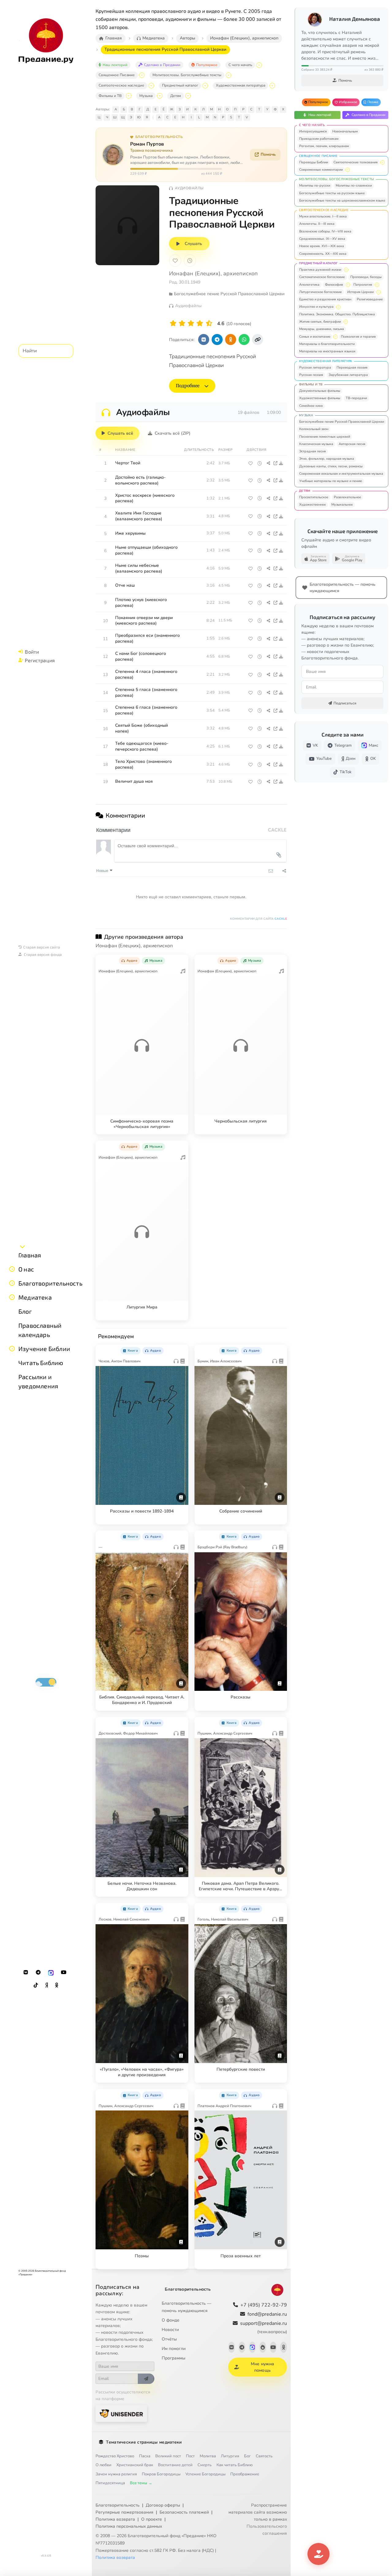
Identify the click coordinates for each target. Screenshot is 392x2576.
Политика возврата (115, 2519)
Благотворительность (50, 1283)
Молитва (208, 2456)
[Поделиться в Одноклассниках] (231, 340)
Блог (25, 1311)
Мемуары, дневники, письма (322, 329)
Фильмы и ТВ (110, 96)
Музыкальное (342, 505)
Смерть (205, 2465)
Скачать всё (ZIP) (173, 433)
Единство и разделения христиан (325, 299)
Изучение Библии (44, 1349)
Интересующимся (313, 131)
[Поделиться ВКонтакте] (204, 340)
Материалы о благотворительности (327, 344)
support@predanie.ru (264, 2327)
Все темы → (141, 2483)
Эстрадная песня (313, 451)
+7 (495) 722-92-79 (264, 2305)
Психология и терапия (358, 337)
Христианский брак (135, 2465)
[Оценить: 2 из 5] (182, 323)
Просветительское (314, 497)
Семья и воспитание (315, 337)
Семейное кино (311, 406)
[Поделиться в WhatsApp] (244, 340)
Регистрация (40, 660)
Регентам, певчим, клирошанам (324, 146)
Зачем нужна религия (116, 2474)
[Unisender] (121, 2413)
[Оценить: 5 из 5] (209, 323)
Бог (247, 2456)
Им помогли (174, 2349)
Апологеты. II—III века (317, 224)
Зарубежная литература (348, 375)
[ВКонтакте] (26, 1973)
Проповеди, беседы (366, 277)
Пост (190, 2456)
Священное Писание (117, 75)
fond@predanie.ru (267, 2314)
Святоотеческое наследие (121, 85)
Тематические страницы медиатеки (144, 2442)
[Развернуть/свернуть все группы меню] (22, 1246)
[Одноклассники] (57, 1985)
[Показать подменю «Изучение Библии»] (12, 1349)
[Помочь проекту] (318, 2554)
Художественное (313, 505)
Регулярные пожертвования (124, 2512)
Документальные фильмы (320, 391)
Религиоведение (370, 299)
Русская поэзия (311, 375)
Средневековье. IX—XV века (322, 239)
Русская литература (315, 367)
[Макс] (51, 1973)
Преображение (245, 2474)
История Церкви (360, 292)
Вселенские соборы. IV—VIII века (325, 231)
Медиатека (35, 1297)
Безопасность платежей (184, 2512)
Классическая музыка (316, 444)
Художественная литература (241, 85)
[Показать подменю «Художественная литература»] (272, 86)
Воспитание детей (175, 2465)
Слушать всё (120, 433)
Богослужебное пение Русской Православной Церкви (342, 422)
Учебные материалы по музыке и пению (331, 481)
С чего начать (240, 65)
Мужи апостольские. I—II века (323, 216)
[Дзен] (47, 1985)
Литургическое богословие (320, 292)
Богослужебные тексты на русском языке (332, 193)
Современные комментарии (321, 170)
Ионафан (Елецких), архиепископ (213, 273)
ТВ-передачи (356, 398)
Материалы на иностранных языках (327, 351)
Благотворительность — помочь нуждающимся (187, 2307)
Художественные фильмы (320, 398)
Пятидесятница (110, 2483)
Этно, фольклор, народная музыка (327, 459)
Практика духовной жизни (320, 270)
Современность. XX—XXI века (323, 254)
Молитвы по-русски (315, 186)
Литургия (230, 2456)
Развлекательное (347, 497)
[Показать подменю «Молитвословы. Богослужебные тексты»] (228, 75)
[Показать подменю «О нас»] (12, 1269)
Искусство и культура (316, 307)
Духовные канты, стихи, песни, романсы (331, 466)
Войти (32, 652)
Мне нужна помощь (263, 2367)
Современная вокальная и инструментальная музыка (341, 474)
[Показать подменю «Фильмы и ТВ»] (129, 96)
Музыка (146, 96)
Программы (173, 2358)
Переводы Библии (314, 162)
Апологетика (309, 285)
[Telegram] (38, 1973)
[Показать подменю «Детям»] (188, 96)
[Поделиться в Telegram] (217, 340)
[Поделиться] (268, 463)
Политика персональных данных (129, 2526)
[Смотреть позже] (260, 463)
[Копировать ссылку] (258, 340)
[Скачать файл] (281, 463)
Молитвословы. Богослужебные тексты (187, 75)
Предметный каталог (180, 85)
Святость (264, 2456)
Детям (176, 96)
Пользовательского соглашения (267, 2530)
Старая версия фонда (43, 954)
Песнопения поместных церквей (325, 437)
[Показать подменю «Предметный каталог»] (205, 86)
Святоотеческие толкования (356, 162)
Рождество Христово (115, 2456)
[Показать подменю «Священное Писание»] (142, 75)
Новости (170, 2330)
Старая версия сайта (42, 947)
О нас (26, 1269)
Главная (30, 1255)
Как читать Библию (235, 2465)
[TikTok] (36, 1985)
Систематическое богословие (322, 277)
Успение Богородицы (205, 2474)
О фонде (171, 2320)
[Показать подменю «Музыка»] (160, 96)
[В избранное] (175, 261)
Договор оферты (163, 2505)
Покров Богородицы (161, 2474)
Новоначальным (345, 131)
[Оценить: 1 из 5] (173, 323)
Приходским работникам (319, 139)
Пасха (145, 2456)
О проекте (152, 2519)
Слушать (193, 244)
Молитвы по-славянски (354, 186)
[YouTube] (64, 1973)
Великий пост (168, 2456)
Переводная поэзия (352, 367)
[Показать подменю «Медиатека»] (12, 1297)
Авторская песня (352, 444)
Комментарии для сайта (258, 919)
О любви (104, 2465)
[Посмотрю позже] (180, 960)
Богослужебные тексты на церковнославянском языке (342, 200)
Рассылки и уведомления (38, 1381)
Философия (334, 285)
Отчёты (169, 2339)
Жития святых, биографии (320, 322)
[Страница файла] (275, 463)
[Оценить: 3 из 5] (191, 323)
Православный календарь (40, 1330)
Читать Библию (41, 1363)
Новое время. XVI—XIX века (322, 246)
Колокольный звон (314, 429)
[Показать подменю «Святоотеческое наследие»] (151, 86)
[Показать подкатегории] (383, 162)
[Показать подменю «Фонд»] (12, 1283)
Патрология (363, 285)
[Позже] (190, 261)
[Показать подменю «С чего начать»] (259, 65)
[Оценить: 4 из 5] (200, 323)
